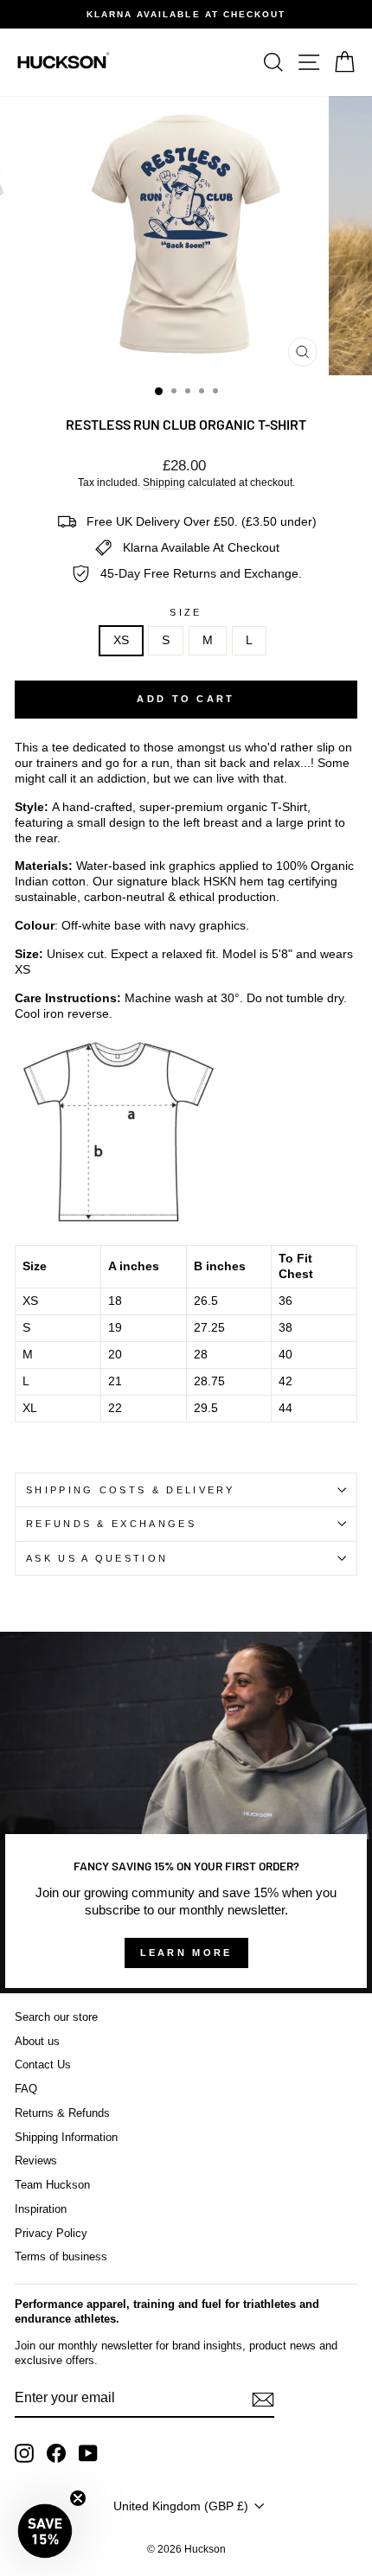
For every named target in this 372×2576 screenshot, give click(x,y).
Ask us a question (97, 1558)
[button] (45, 2531)
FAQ (26, 2089)
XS (121, 640)
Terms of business (61, 2256)
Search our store (56, 2017)
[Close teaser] (78, 2498)
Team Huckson (52, 2185)
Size (186, 612)
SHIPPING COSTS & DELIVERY (131, 1490)
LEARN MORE (186, 1953)
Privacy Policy (51, 2233)
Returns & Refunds (62, 2113)
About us (37, 2041)
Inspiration (41, 2209)
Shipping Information (66, 2137)
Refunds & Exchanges (111, 1524)
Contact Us (43, 2065)
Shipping (164, 482)
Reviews (36, 2161)
